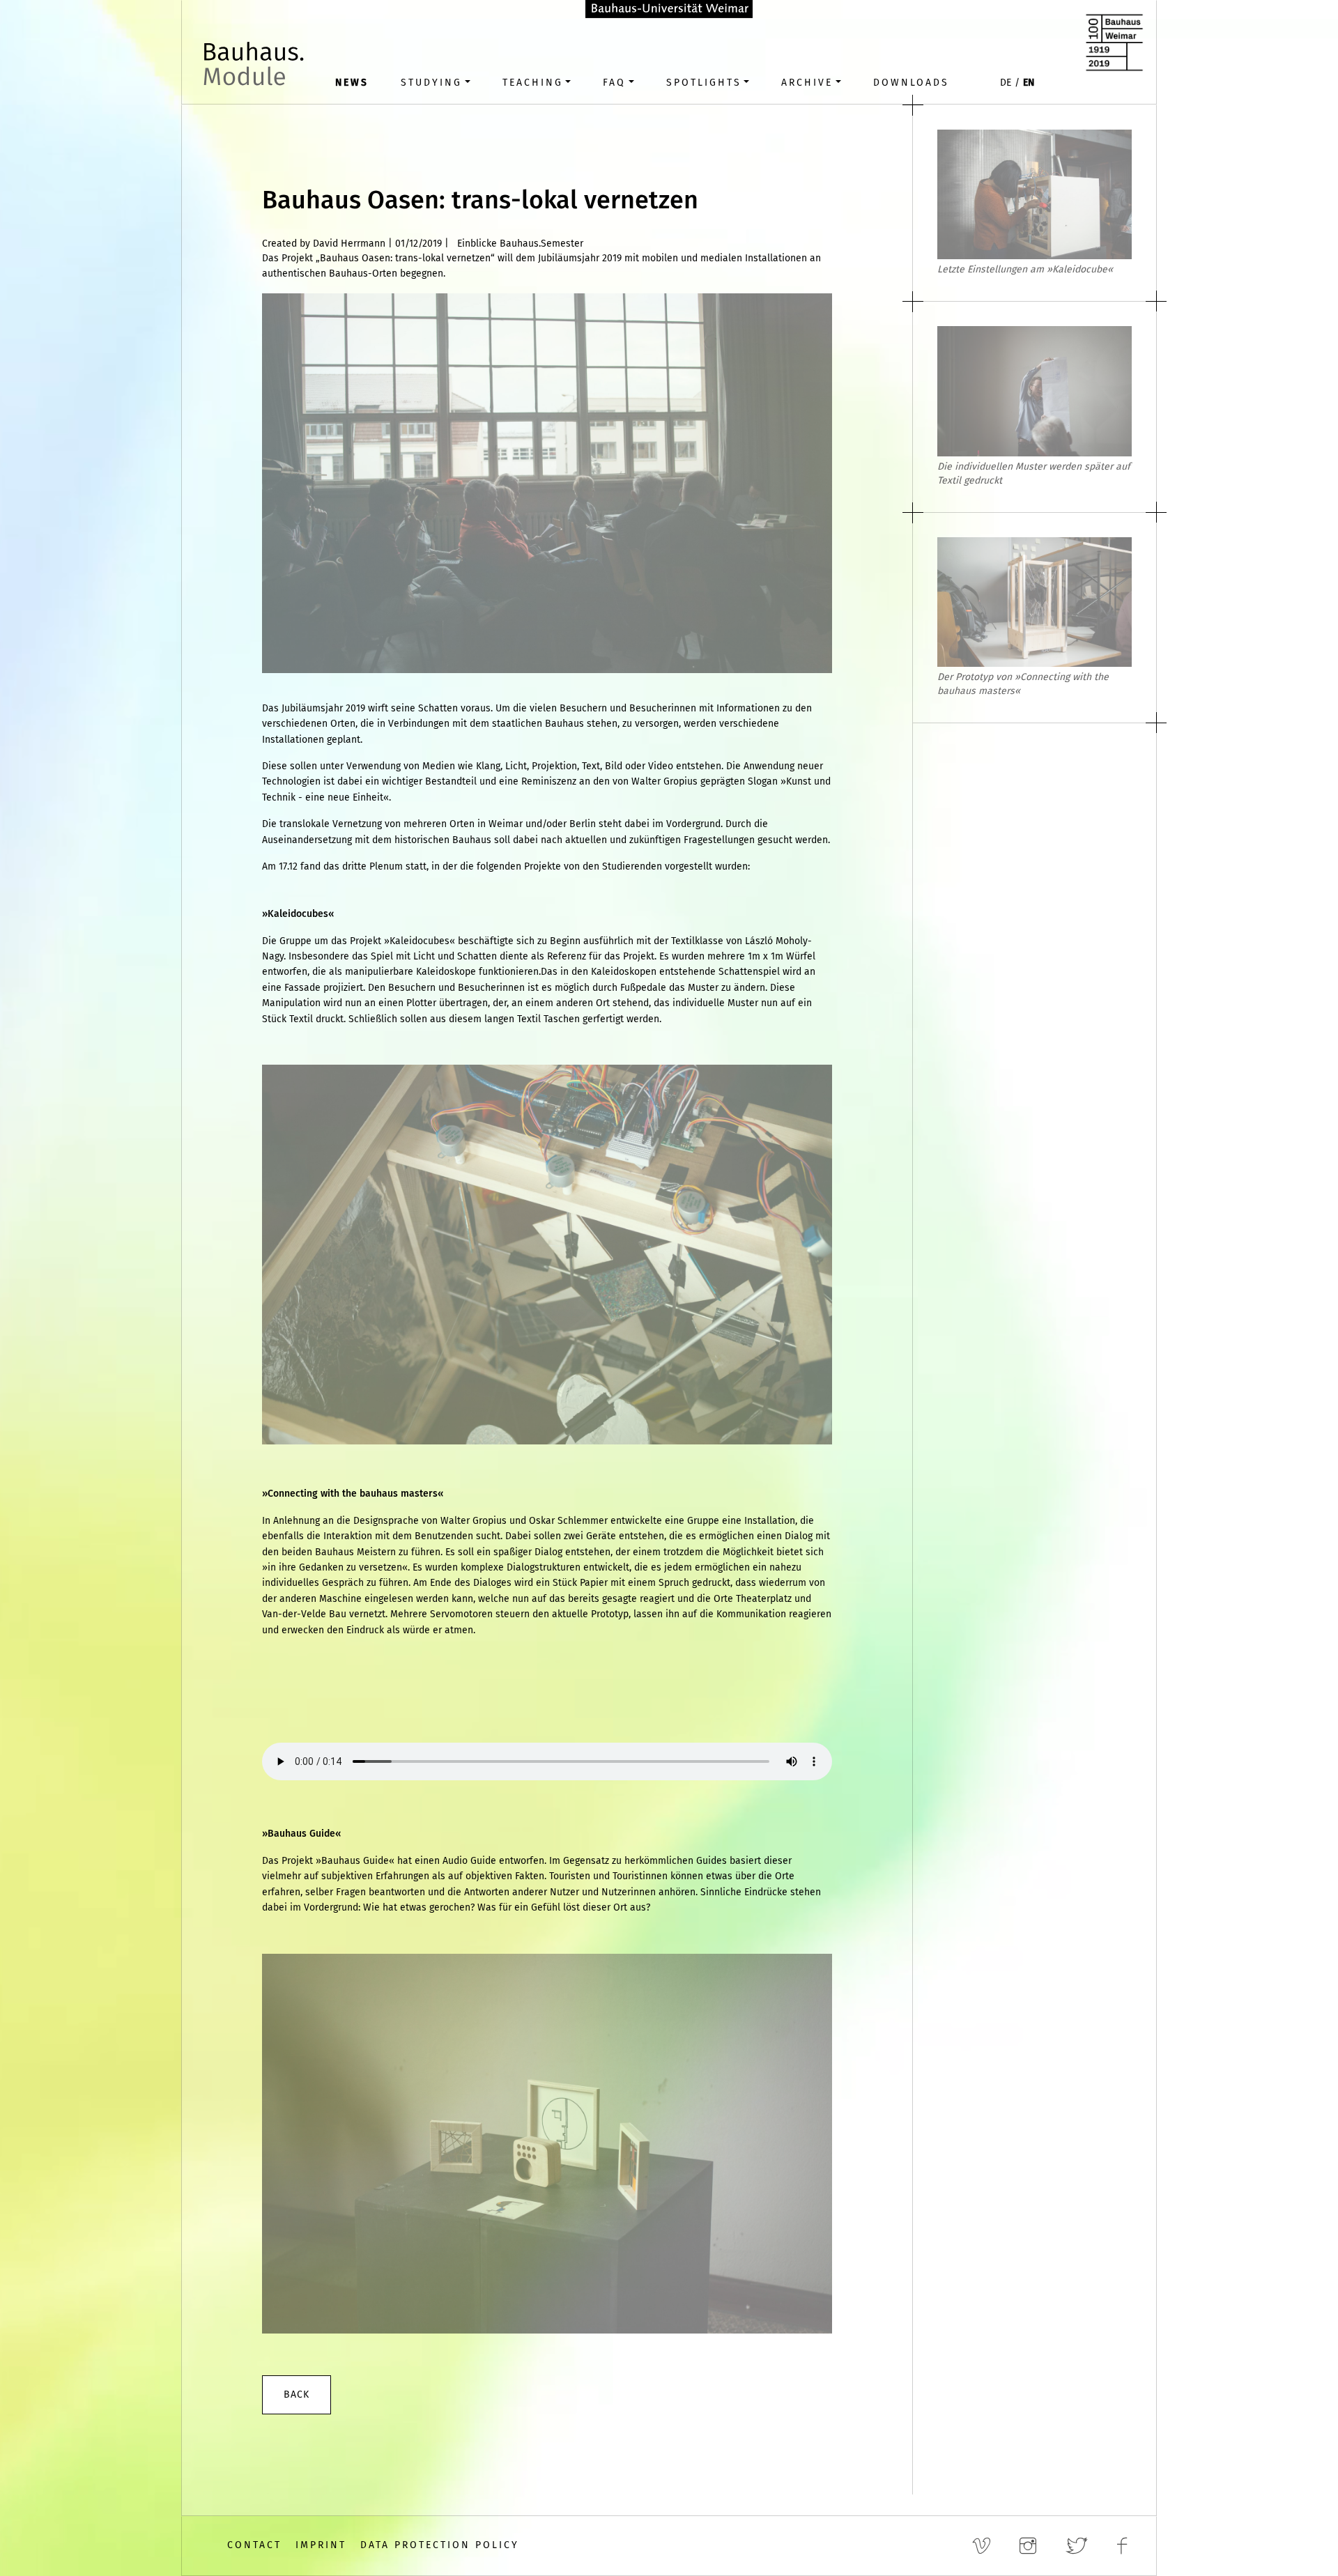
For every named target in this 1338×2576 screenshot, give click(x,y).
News (352, 83)
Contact (254, 2545)
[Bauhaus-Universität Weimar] (669, 8)
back (297, 2394)
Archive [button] (807, 83)
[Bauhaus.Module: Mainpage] (256, 70)
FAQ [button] (614, 83)
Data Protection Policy (440, 2545)
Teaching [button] (533, 83)
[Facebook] (1126, 2546)
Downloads (911, 83)
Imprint (321, 2545)
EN (1029, 83)
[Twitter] (1081, 2546)
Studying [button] (431, 83)
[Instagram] (1032, 2546)
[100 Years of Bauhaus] (1114, 42)
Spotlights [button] (704, 83)
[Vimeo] (985, 2546)
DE (1006, 83)
